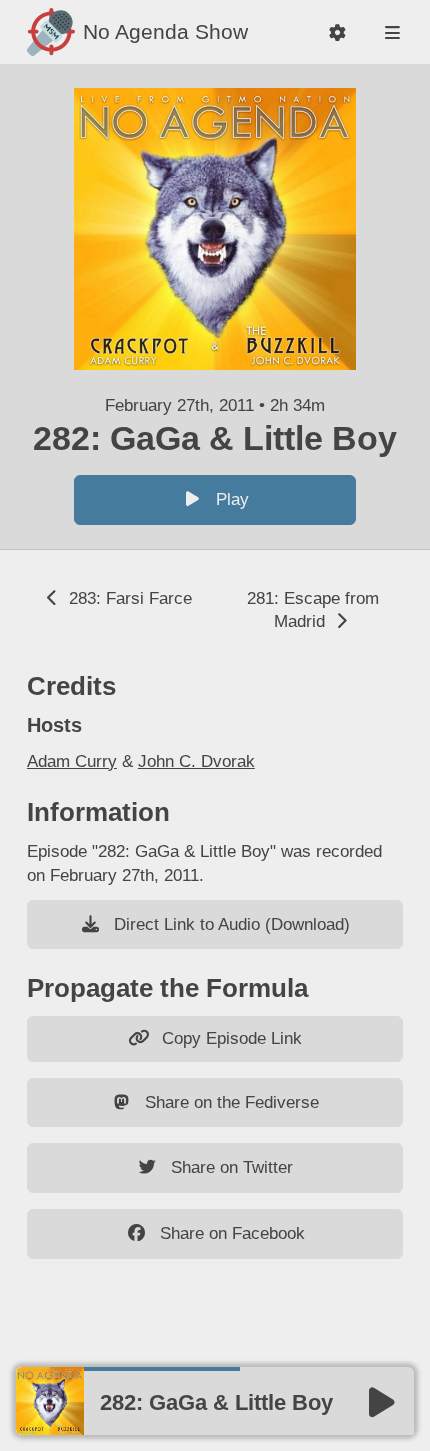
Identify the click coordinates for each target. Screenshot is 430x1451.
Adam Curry (72, 761)
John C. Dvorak (196, 761)
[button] (337, 32)
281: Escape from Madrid (313, 610)
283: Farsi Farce (128, 598)
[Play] (382, 1403)
